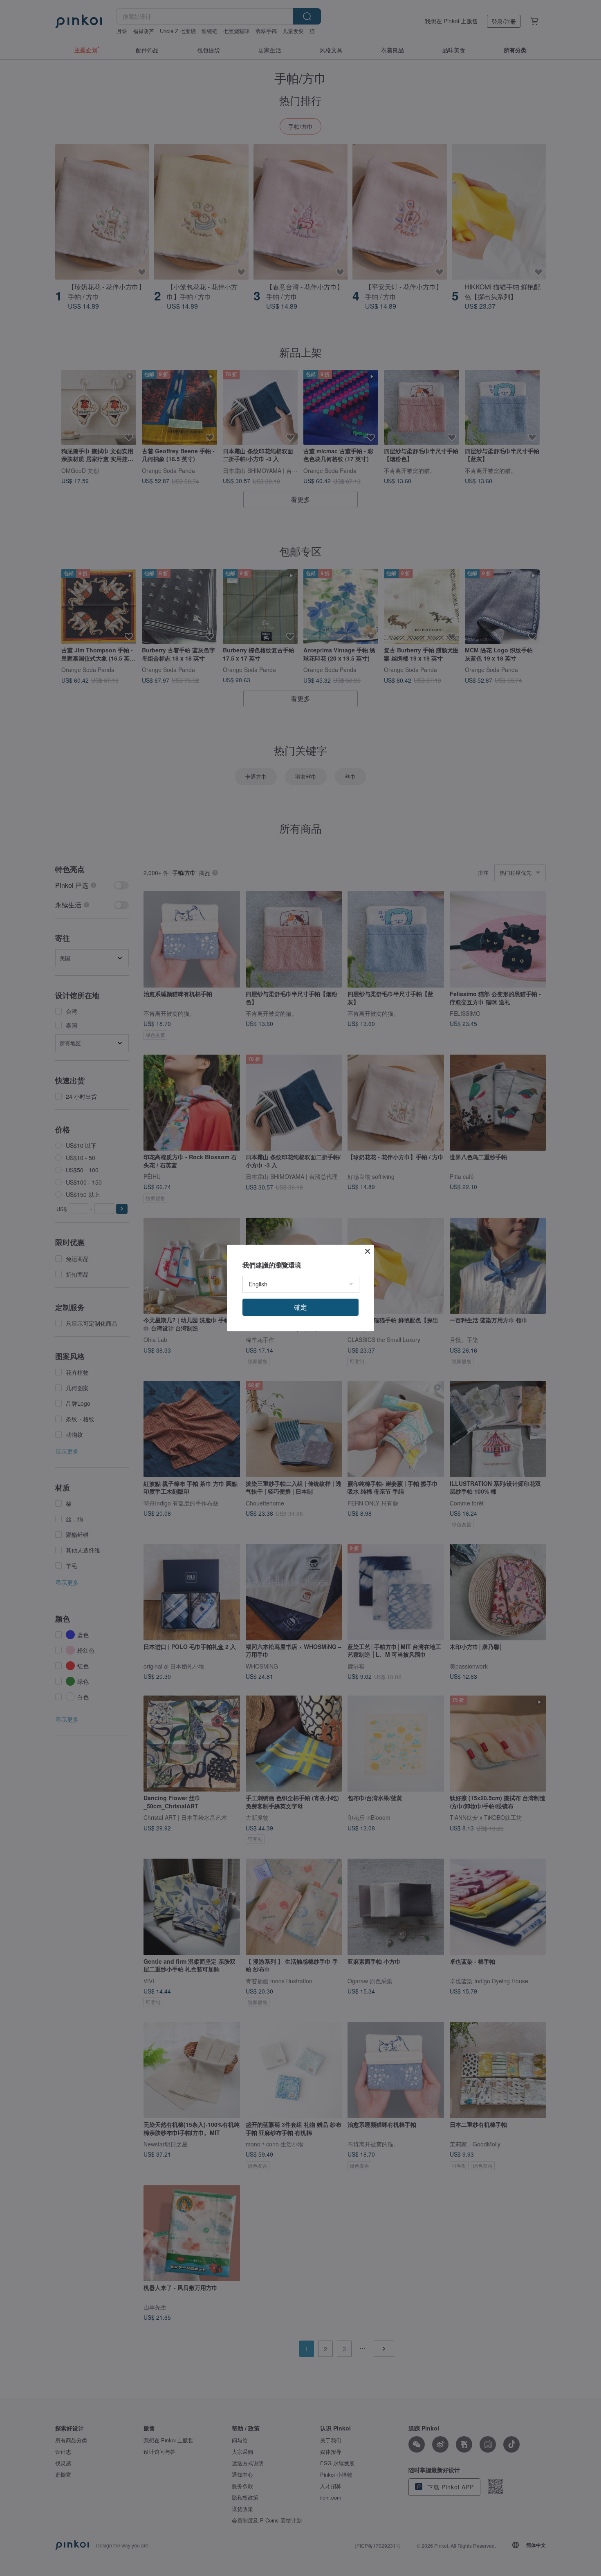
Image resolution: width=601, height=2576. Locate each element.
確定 (300, 1307)
